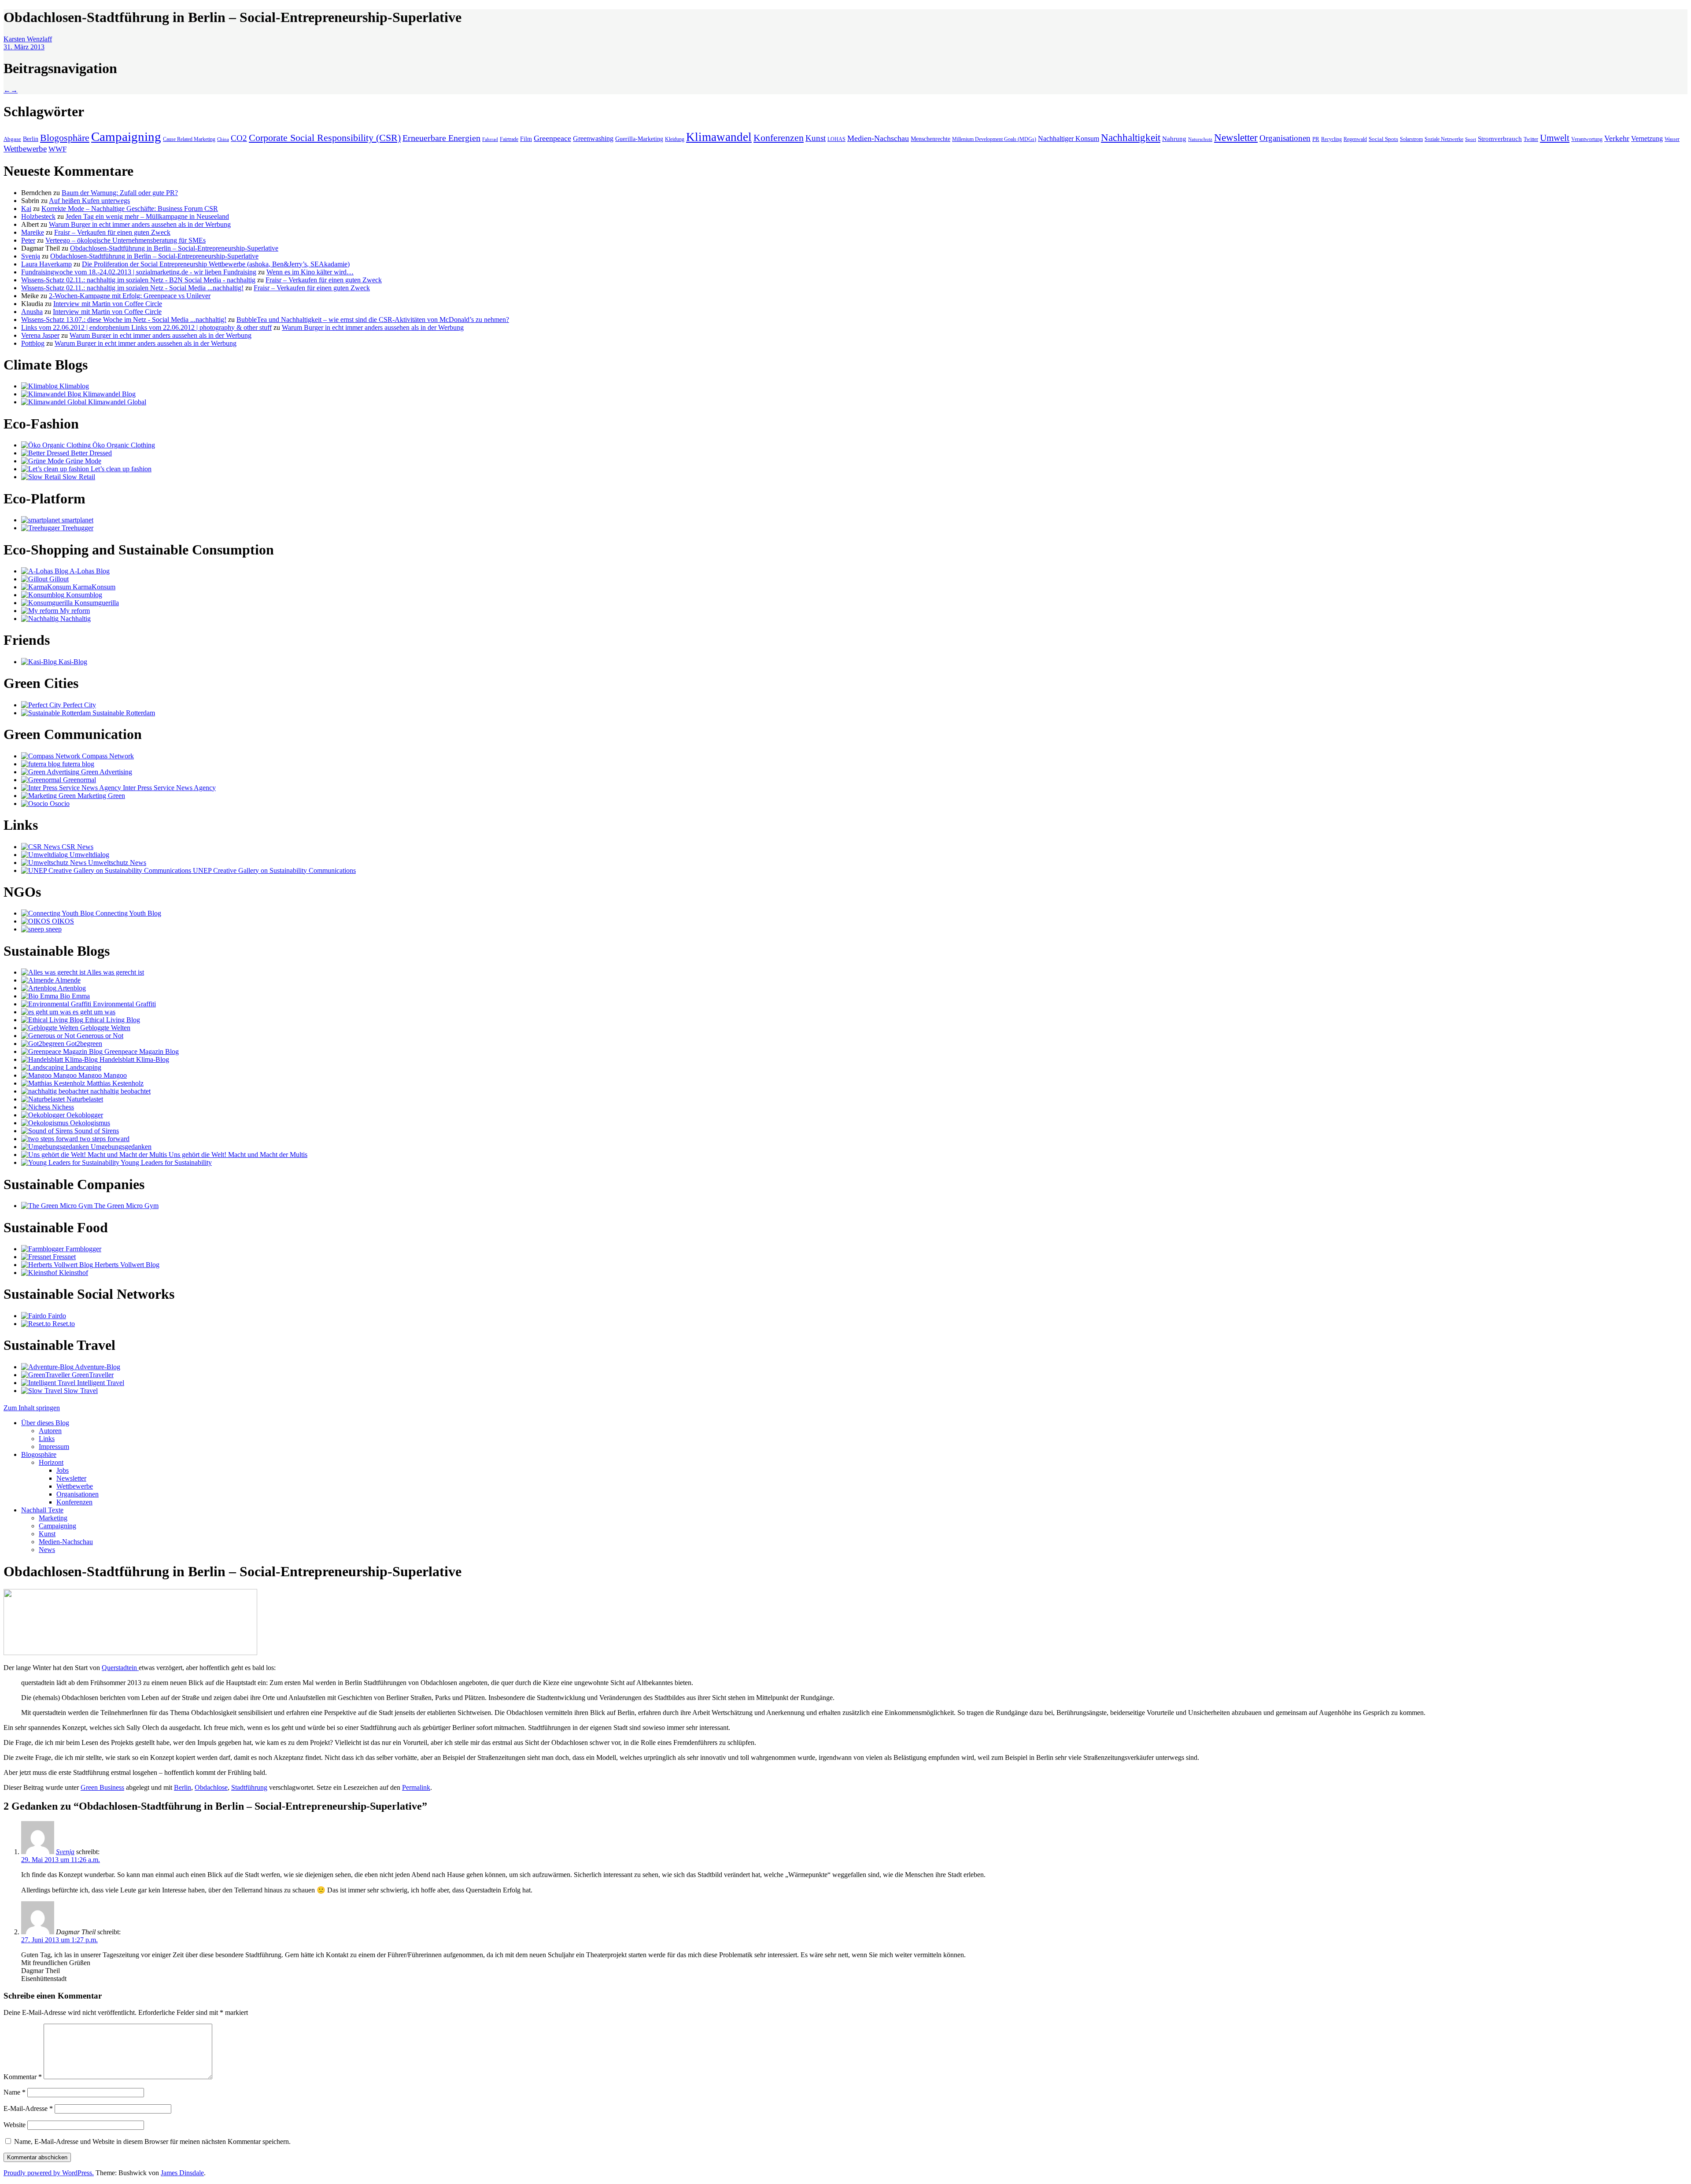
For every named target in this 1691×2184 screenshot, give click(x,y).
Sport (1471, 139)
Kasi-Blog (72, 662)
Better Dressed (90, 453)
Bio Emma (74, 996)
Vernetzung (1647, 139)
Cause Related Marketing (189, 139)
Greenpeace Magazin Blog (141, 1051)
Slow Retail (78, 477)
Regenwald (1355, 139)
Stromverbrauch (1500, 139)
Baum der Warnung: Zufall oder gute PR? (120, 193)
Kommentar (23, 2077)
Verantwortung (1587, 139)
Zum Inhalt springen (32, 1408)
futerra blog (77, 764)
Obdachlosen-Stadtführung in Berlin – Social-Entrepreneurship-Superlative (174, 248)
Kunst (816, 138)
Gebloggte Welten (104, 1028)
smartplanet (77, 520)
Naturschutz (1200, 139)
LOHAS (836, 139)
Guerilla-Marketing (639, 139)
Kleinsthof (73, 1273)
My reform (74, 611)
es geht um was (93, 1012)
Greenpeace (552, 138)
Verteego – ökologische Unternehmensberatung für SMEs (126, 240)
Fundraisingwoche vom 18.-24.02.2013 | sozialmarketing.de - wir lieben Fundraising (139, 272)
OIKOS (62, 921)
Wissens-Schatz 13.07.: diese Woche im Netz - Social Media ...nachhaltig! (124, 320)
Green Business (102, 1787)
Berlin (31, 139)
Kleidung (675, 139)
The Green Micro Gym (126, 1206)
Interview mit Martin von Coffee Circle (108, 304)
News (47, 1550)
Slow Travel (80, 1391)
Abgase (12, 139)
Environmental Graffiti (124, 1004)
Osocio (59, 804)
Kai (26, 209)
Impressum (54, 1447)
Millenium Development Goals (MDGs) (994, 139)
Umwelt (1555, 138)
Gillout (58, 579)
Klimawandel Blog (108, 394)
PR (1316, 139)
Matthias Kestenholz (114, 1083)
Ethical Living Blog (112, 1020)
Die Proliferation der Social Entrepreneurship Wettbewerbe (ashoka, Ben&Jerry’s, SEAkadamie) (216, 264)
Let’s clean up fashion (120, 469)
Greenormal (79, 780)
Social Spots (1383, 139)
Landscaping (83, 1067)
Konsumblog (83, 595)
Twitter (1531, 139)
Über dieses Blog (45, 1423)
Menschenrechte (930, 139)
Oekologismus (89, 1123)
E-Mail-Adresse (28, 2108)
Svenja (31, 256)
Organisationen (1285, 138)
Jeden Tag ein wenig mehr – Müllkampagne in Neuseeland (147, 216)
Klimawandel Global (116, 402)
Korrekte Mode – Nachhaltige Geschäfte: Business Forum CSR (130, 209)
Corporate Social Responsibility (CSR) (325, 138)
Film (526, 139)
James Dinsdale (182, 2173)
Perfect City (79, 705)
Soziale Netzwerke (1444, 139)
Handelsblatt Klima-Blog (133, 1059)
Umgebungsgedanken (120, 1147)
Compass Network (107, 756)
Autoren (50, 1431)
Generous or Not (99, 1036)
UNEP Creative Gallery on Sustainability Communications (273, 870)
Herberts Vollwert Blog (126, 1265)
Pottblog (33, 343)
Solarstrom (1411, 139)
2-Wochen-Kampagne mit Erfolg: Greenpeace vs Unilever (130, 296)
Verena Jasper (40, 335)
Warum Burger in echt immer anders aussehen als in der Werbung (140, 224)
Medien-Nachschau (878, 138)
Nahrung (1174, 139)
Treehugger (77, 528)
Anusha (32, 312)
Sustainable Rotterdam (123, 713)
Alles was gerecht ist (115, 972)
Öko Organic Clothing (123, 445)
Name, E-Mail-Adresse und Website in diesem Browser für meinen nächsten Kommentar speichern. (152, 2142)
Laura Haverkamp (46, 264)
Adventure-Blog (97, 1367)
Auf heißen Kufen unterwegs (89, 201)
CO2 (239, 138)
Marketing (53, 1518)
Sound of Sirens (96, 1131)
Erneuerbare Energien (441, 138)
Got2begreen (83, 1044)
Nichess (62, 1107)
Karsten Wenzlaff (28, 39)
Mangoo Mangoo (102, 1075)
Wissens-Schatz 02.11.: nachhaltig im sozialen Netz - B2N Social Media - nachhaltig (138, 280)
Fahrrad (490, 139)
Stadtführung (249, 1787)
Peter (28, 240)
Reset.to (63, 1324)
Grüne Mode (83, 461)
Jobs (63, 1470)
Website (15, 2125)
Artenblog (71, 988)
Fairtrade (509, 139)
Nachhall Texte (42, 1510)
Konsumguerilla (96, 603)
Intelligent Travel (100, 1383)
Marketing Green (100, 796)
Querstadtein (120, 1668)
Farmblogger (83, 1249)
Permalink (416, 1787)
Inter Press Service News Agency (168, 788)
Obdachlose (211, 1787)
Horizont (51, 1462)
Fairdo (56, 1316)
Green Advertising (106, 772)
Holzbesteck (38, 216)
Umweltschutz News (116, 863)
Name (15, 2092)
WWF (57, 149)
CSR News (77, 847)
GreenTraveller (92, 1375)
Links (47, 1439)
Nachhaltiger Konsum (1069, 139)
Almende (67, 980)
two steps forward (104, 1139)
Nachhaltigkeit (1131, 138)
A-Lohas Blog (89, 571)
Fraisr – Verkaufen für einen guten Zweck (112, 232)
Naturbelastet (84, 1099)
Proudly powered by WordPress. (49, 2173)
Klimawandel (719, 137)
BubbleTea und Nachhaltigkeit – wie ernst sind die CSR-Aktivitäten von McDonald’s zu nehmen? (373, 320)
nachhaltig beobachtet (120, 1091)
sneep (53, 929)
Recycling (1331, 139)
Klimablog (73, 386)
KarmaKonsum (93, 587)
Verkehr (1617, 138)
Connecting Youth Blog (127, 913)
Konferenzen (779, 138)
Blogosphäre (65, 138)
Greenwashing (593, 139)
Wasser (1672, 139)
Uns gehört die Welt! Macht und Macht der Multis (237, 1155)
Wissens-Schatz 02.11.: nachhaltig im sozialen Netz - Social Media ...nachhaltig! (132, 288)
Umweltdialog (89, 855)
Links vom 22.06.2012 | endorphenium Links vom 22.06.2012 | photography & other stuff (146, 327)
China (223, 139)
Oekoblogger (84, 1115)
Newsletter (1236, 137)
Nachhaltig (75, 619)
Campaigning (126, 137)
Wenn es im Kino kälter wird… (310, 272)
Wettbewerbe (25, 149)
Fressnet (63, 1257)
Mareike (33, 232)
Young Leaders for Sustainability (166, 1162)
